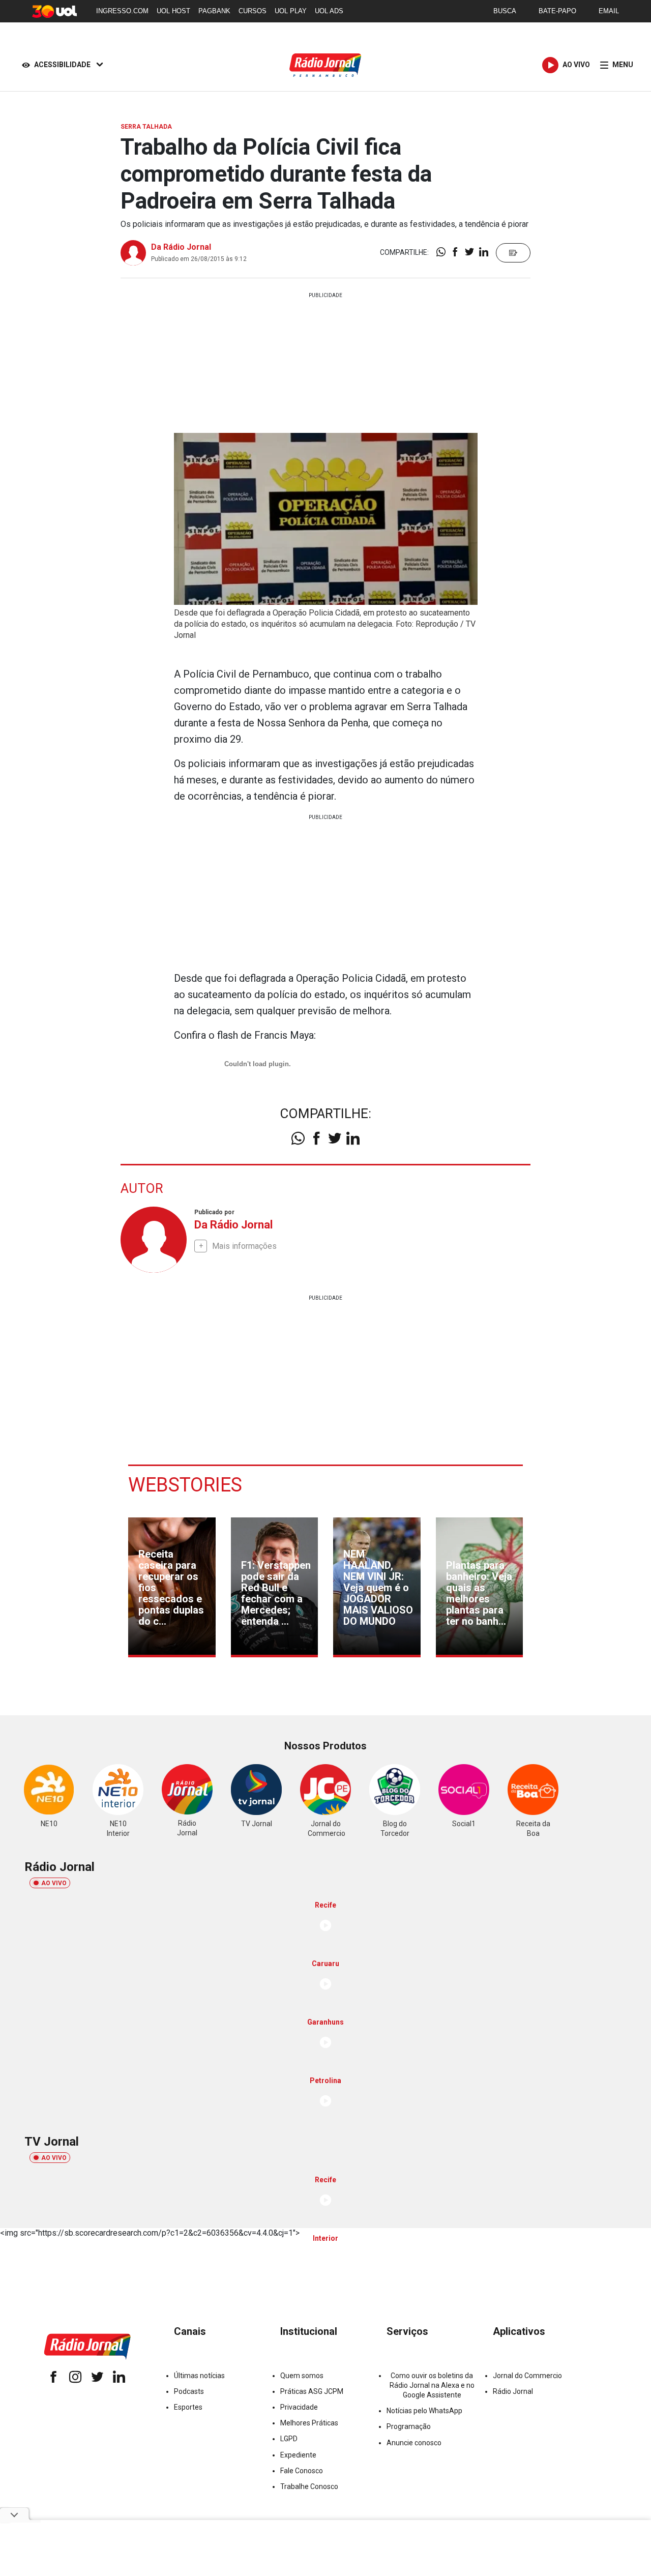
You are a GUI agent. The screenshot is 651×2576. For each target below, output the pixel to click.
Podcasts (189, 2391)
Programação (409, 2426)
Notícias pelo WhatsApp (424, 2411)
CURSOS (253, 11)
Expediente (298, 2455)
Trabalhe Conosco (309, 2486)
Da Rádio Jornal (181, 247)
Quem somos (302, 2376)
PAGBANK (214, 11)
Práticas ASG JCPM (312, 2391)
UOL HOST (173, 11)
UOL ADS (329, 11)
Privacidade (299, 2407)
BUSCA (505, 11)
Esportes (188, 2407)
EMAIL (609, 11)
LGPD (289, 2439)
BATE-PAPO (557, 11)
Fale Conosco (302, 2471)
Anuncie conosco (414, 2443)
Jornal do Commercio (527, 2376)
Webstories (185, 1485)
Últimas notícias (199, 2376)
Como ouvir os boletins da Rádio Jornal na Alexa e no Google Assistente (432, 2385)
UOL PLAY (291, 11)
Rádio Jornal (513, 2391)
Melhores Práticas (309, 2423)
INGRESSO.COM (122, 11)
